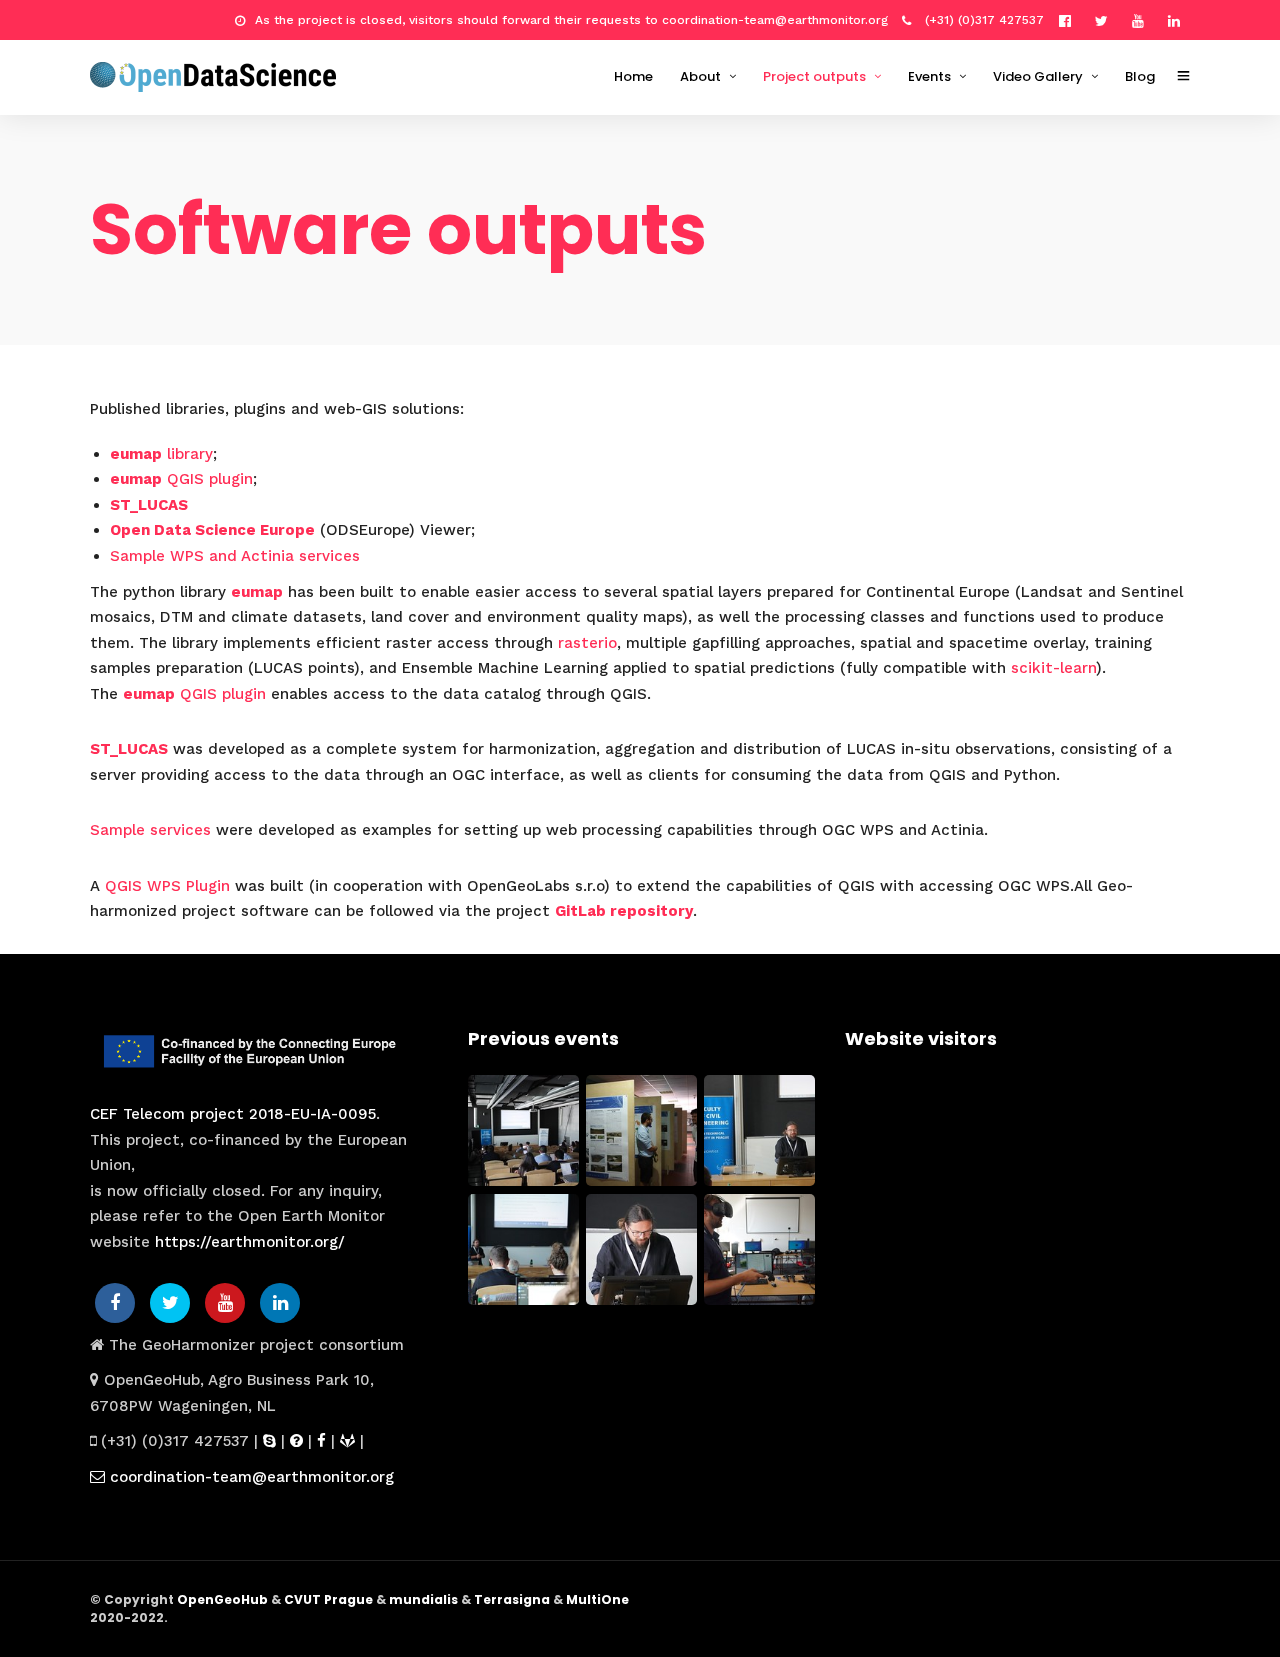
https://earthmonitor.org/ (250, 1242)
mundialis (423, 1599)
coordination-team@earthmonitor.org (249, 1477)
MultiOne (597, 1599)
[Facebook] (115, 1303)
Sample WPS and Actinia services (235, 556)
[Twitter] (170, 1303)
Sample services (150, 830)
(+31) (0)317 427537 (982, 20)
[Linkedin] (1179, 20)
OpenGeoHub (222, 1599)
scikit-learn (1053, 668)
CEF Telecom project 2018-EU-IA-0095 (233, 1114)
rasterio (587, 643)
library (161, 454)
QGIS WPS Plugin (167, 886)
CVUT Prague (328, 1599)
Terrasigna (512, 1599)
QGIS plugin (181, 479)
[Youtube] (1143, 20)
